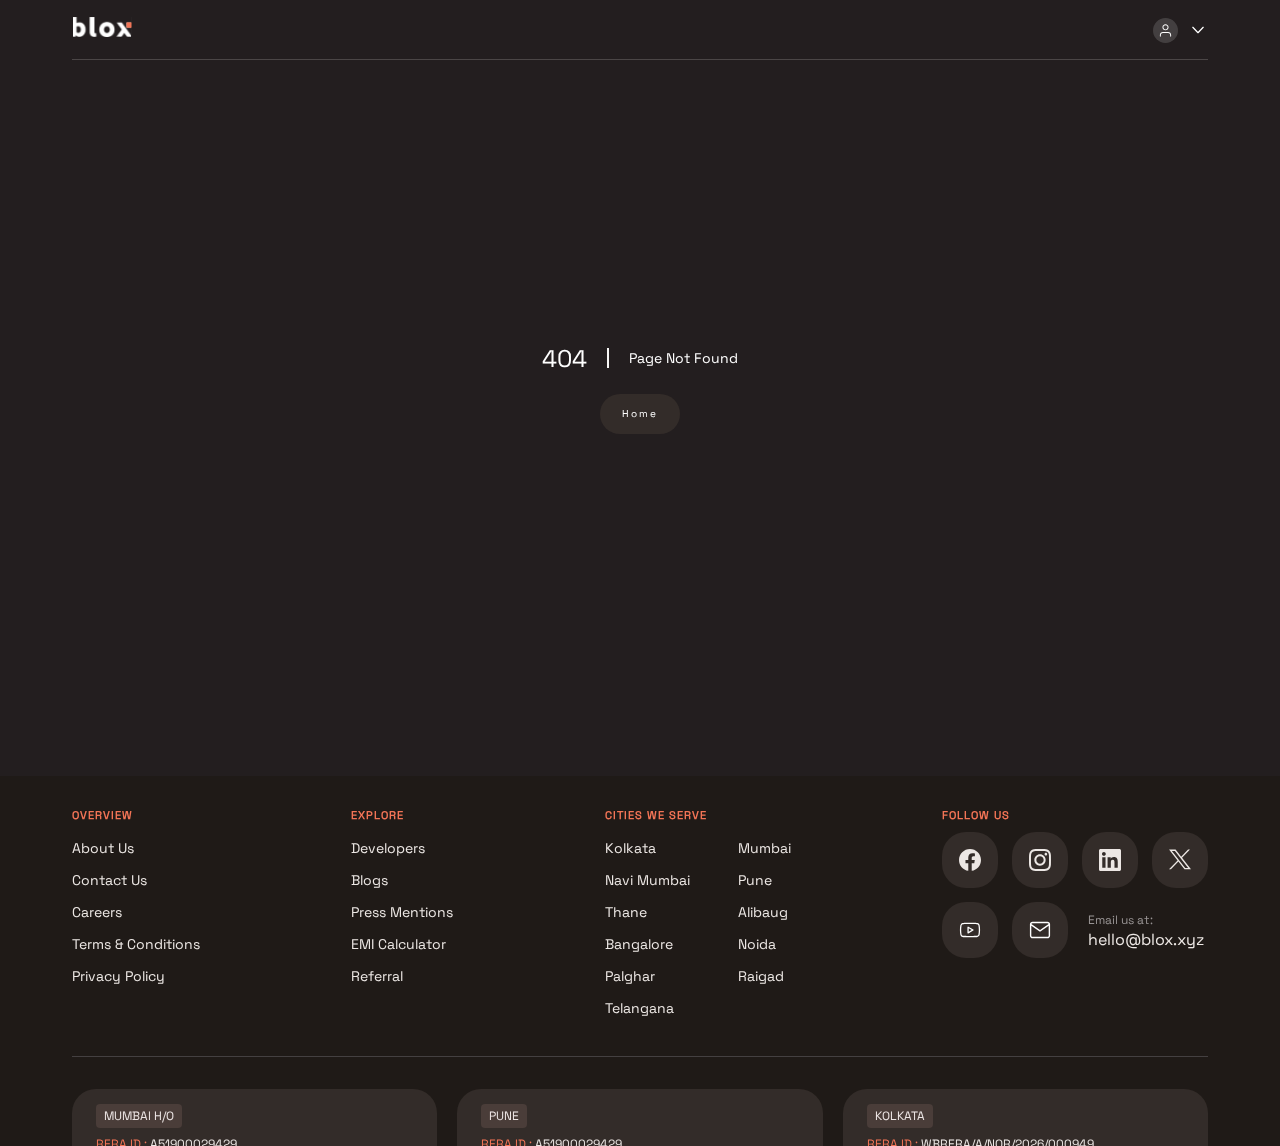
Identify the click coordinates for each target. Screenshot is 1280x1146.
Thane (626, 912)
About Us (103, 848)
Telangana (639, 1008)
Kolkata (630, 848)
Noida (757, 944)
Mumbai (764, 848)
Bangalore (639, 944)
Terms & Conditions (136, 944)
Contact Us (109, 880)
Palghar (630, 976)
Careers (97, 912)
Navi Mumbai (647, 880)
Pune (755, 880)
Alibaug (763, 912)
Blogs (369, 880)
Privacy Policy (118, 976)
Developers (388, 848)
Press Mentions (402, 912)
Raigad (761, 976)
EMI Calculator (398, 944)
